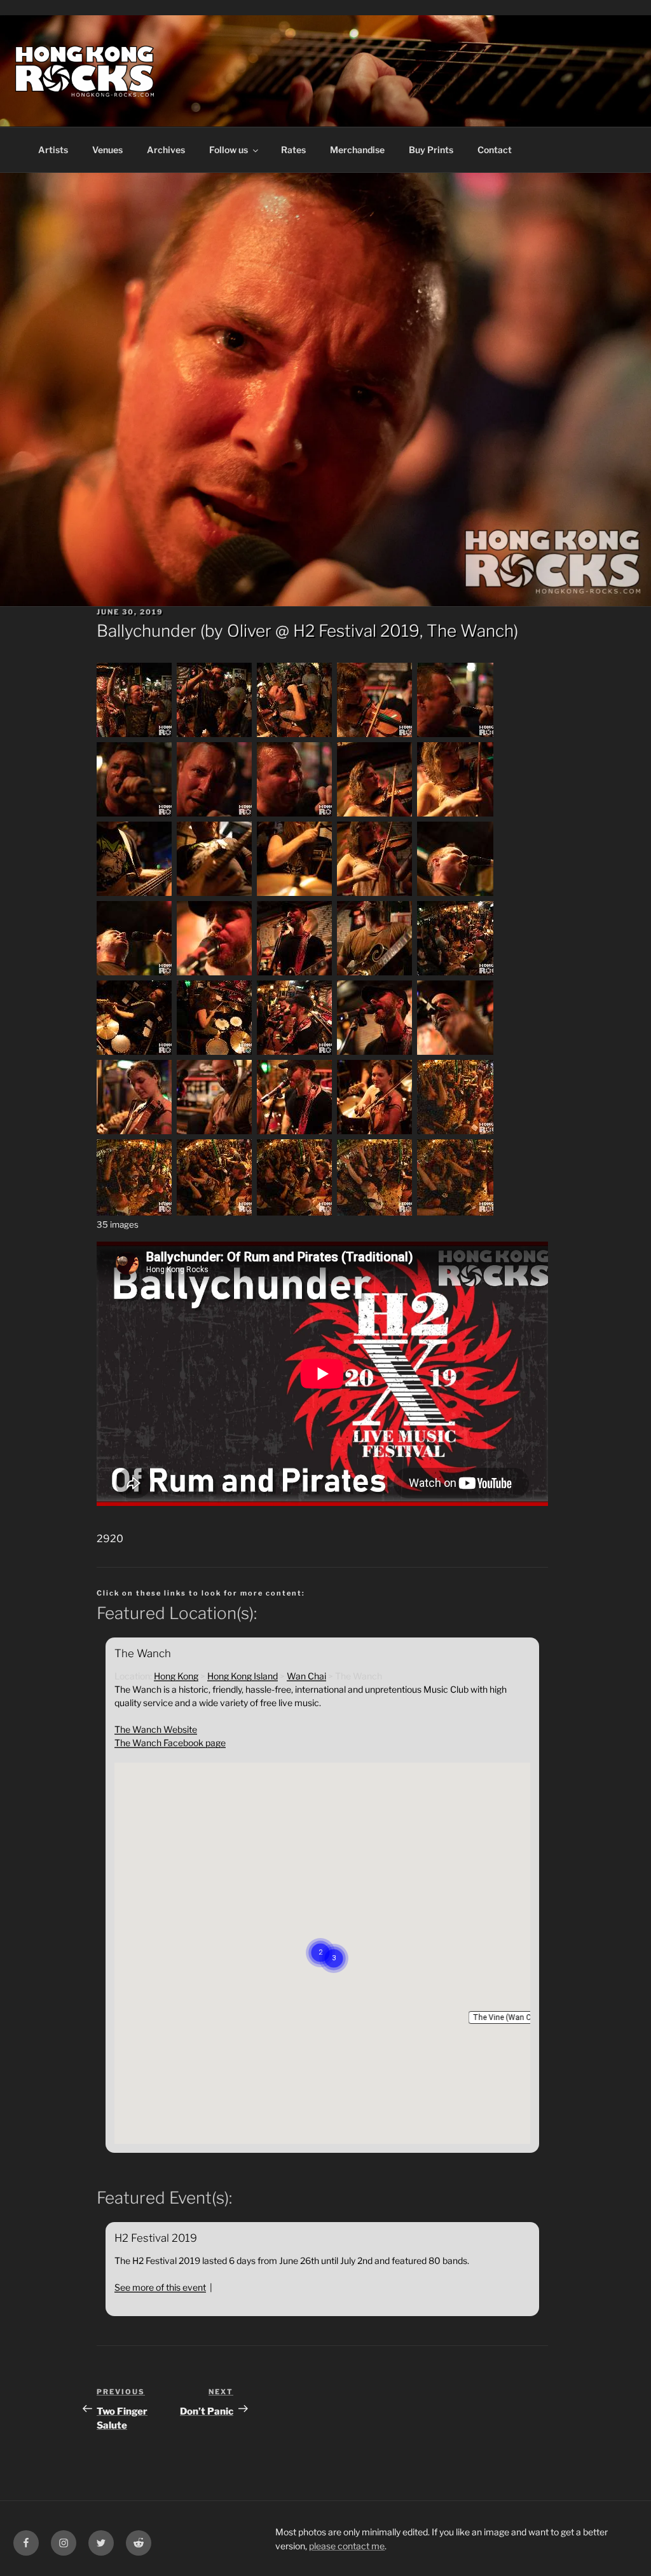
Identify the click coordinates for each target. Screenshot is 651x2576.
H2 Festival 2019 (356, 631)
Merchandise (357, 150)
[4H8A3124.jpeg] (455, 974)
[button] (509, 2017)
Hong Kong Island (243, 1676)
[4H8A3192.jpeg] (455, 1133)
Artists (53, 150)
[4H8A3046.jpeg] (135, 894)
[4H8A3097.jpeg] (135, 974)
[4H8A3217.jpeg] (215, 1212)
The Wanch (470, 631)
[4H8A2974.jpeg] (455, 736)
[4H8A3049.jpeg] (215, 894)
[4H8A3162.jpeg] (135, 1133)
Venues (107, 150)
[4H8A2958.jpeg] (375, 736)
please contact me (347, 2546)
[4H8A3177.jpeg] (375, 1133)
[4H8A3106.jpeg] (215, 974)
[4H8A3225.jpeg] (295, 1212)
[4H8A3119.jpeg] (375, 974)
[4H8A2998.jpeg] (135, 815)
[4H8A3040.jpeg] (455, 815)
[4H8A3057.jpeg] (295, 894)
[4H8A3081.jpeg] (455, 894)
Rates (293, 150)
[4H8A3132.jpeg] (215, 1053)
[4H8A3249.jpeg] (375, 1212)
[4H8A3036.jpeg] (375, 815)
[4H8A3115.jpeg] (295, 974)
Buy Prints (431, 150)
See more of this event (160, 2287)
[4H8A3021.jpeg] (295, 815)
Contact (495, 150)
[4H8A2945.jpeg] (295, 736)
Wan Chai (306, 1676)
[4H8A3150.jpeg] (455, 1053)
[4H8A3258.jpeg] (455, 1212)
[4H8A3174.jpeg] (295, 1133)
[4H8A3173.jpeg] (215, 1133)
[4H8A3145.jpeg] (375, 1053)
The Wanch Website (156, 1729)
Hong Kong (176, 1676)
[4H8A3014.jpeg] (215, 815)
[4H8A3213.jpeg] (135, 1212)
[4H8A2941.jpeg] (215, 736)
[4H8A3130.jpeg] (135, 1053)
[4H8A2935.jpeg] (135, 736)
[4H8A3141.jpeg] (295, 1053)
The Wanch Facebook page (170, 1743)
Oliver (249, 631)
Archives (166, 150)
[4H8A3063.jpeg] (375, 894)
